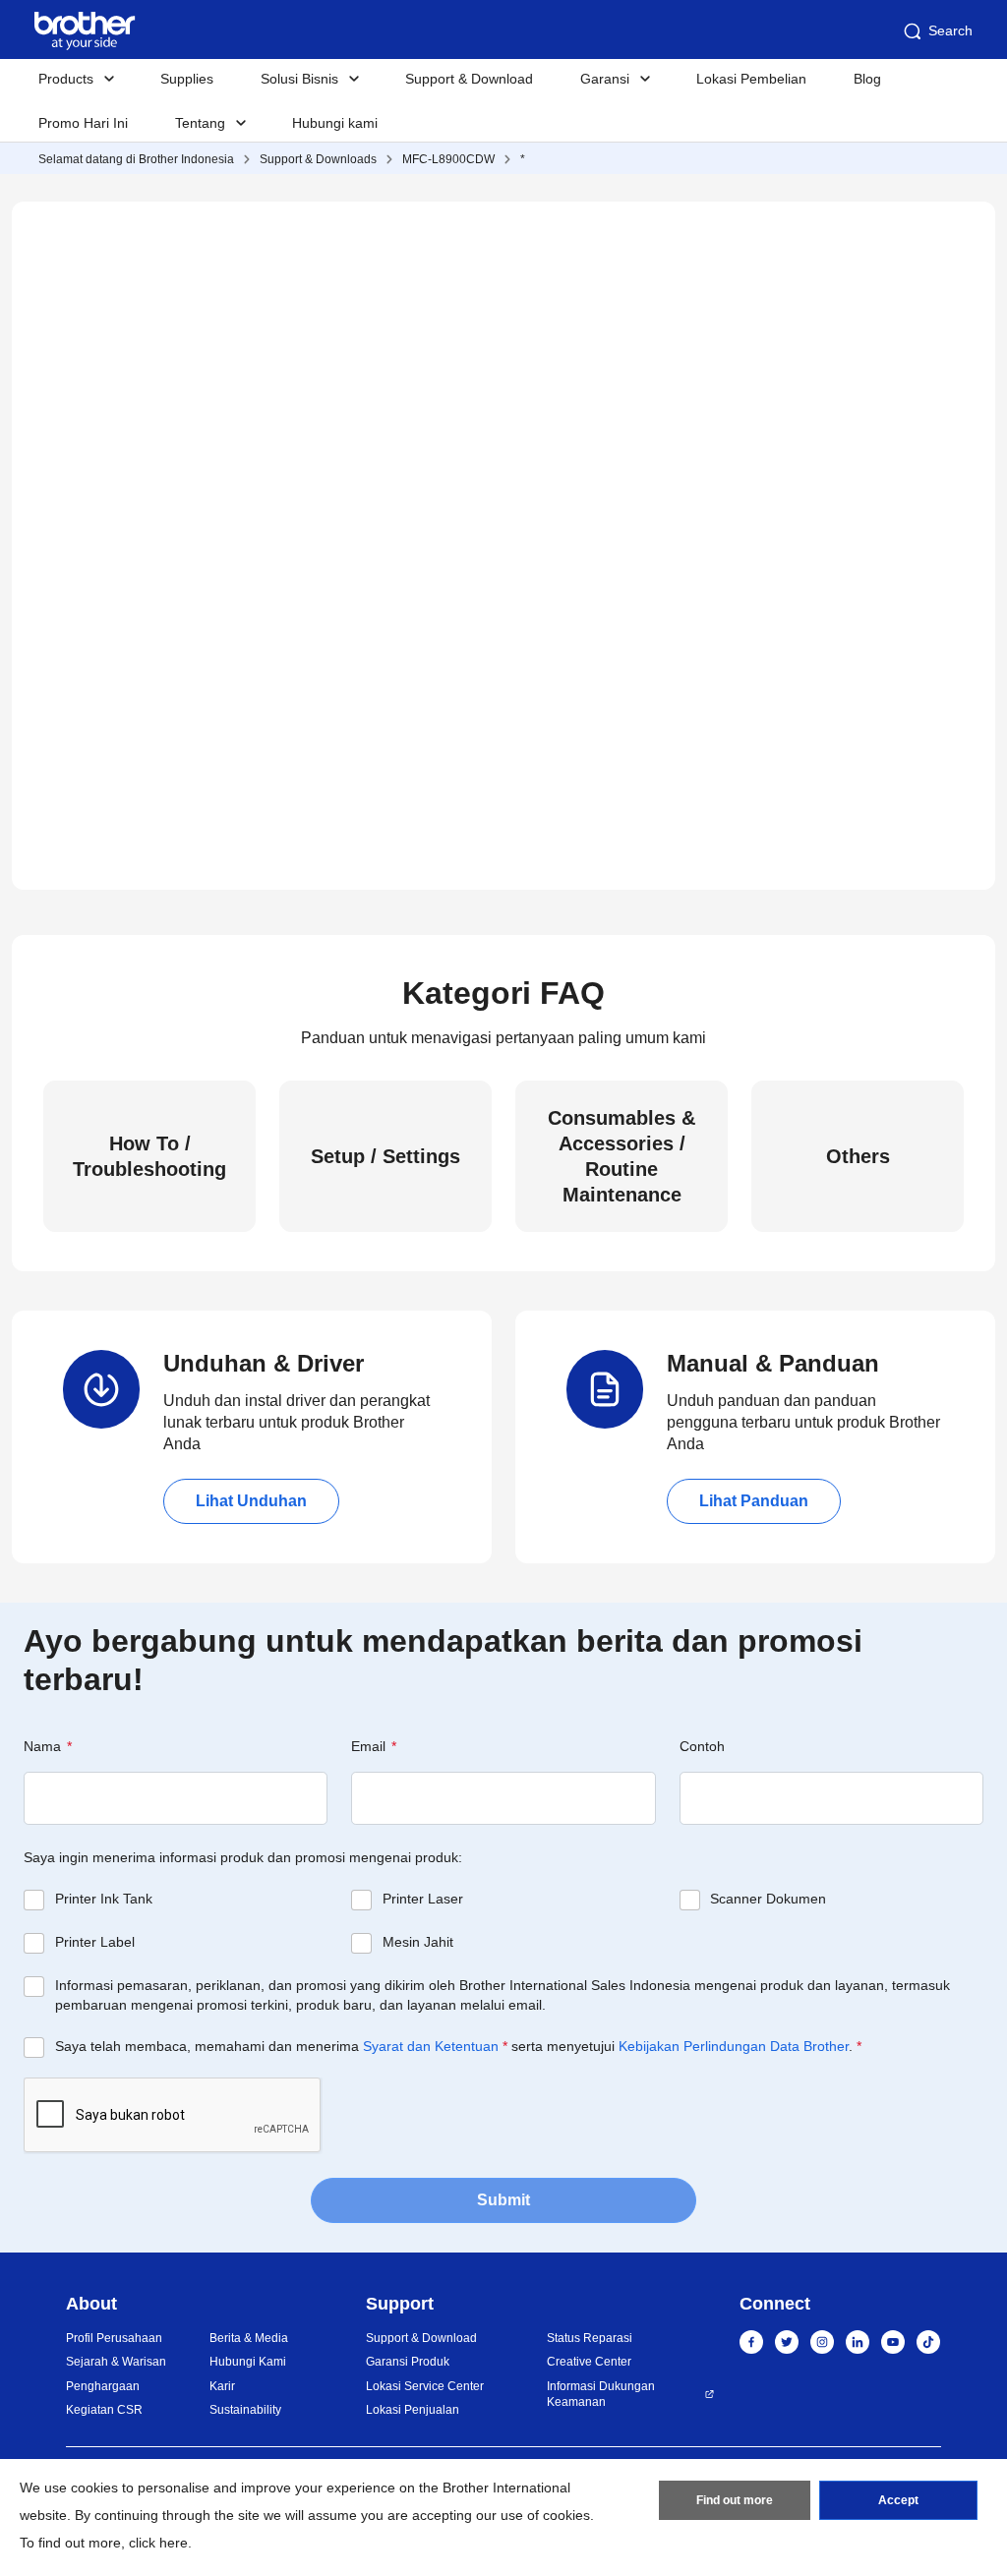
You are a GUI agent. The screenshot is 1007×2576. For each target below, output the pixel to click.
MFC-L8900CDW (448, 159)
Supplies (187, 79)
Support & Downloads (318, 159)
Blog (867, 79)
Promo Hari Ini (83, 123)
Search (950, 30)
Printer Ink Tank (104, 1899)
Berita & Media (249, 2338)
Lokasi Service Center (425, 2386)
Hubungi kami (335, 123)
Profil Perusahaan (114, 2338)
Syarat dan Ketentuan (431, 2046)
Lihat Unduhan (251, 1501)
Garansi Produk (408, 2362)
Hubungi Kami (248, 2362)
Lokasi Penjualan (413, 2410)
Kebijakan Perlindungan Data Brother (734, 2046)
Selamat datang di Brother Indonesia (136, 159)
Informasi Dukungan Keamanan (601, 2395)
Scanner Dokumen (768, 1899)
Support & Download (469, 79)
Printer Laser (423, 1899)
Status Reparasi (590, 2338)
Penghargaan (103, 2386)
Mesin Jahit (418, 1942)
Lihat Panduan (754, 1501)
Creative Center (589, 2362)
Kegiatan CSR (104, 2410)
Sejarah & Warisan (116, 2362)
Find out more (735, 2500)
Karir (222, 2386)
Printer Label (95, 1942)
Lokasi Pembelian (751, 79)
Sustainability (245, 2410)
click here (158, 2543)
